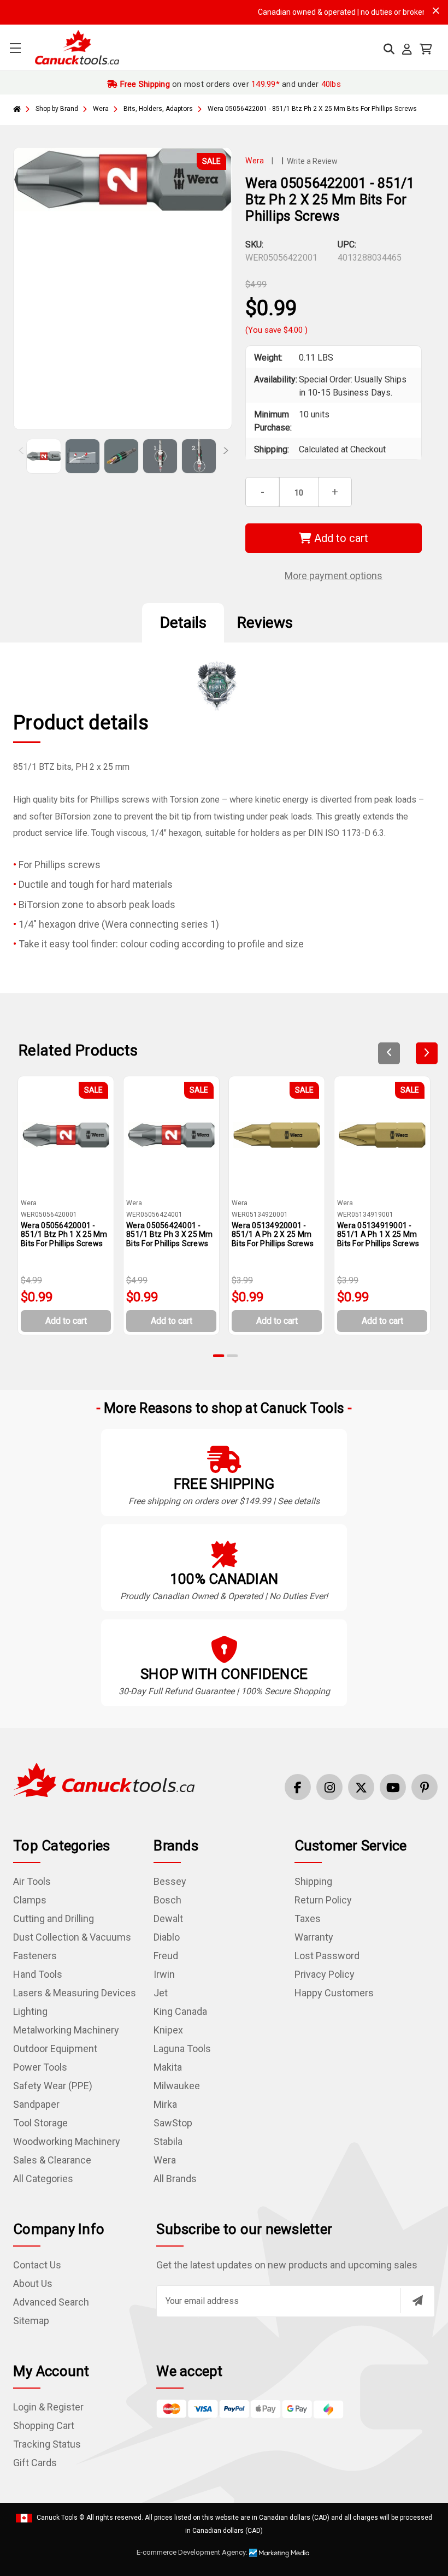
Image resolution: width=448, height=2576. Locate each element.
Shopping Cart (44, 2425)
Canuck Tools (57, 2518)
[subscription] (417, 2301)
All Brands (175, 2179)
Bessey (170, 1881)
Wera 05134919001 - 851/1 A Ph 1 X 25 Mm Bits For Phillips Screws (378, 1235)
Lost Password (327, 1956)
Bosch (167, 1900)
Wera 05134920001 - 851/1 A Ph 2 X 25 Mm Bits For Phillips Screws (273, 1235)
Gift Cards (35, 2463)
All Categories (43, 2179)
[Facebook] (298, 1787)
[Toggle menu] (15, 48)
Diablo (167, 1937)
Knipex (168, 2030)
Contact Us (37, 2265)
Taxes (308, 1918)
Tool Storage (40, 2123)
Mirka (165, 2104)
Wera (165, 2160)
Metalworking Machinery (66, 2030)
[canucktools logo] (104, 1779)
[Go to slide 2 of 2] (232, 1356)
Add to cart (340, 538)
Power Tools (40, 2067)
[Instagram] (329, 1787)
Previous (22, 453)
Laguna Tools (182, 2049)
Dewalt (168, 1918)
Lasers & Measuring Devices (75, 1993)
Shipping (313, 1881)
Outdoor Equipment (55, 2049)
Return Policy (323, 1900)
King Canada (180, 2011)
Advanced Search (51, 2302)
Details (183, 623)
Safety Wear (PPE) (53, 2086)
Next (221, 453)
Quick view (70, 1135)
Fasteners (35, 1956)
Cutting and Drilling (54, 1918)
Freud (166, 1956)
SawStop (173, 2123)
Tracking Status (47, 2444)
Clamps (30, 1900)
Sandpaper (36, 2104)
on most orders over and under (229, 84)
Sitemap (31, 2321)
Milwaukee (177, 2086)
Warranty (314, 1937)
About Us (33, 2283)
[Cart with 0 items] (426, 49)
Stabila (168, 2141)
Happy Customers (334, 1993)
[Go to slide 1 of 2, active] (219, 1356)
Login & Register (48, 2407)
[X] (361, 1787)
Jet (161, 1993)
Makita (168, 2067)
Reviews (265, 623)
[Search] (389, 49)
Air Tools (32, 1881)
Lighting (30, 2011)
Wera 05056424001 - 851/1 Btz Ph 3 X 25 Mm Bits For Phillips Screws (170, 1235)
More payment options (334, 576)
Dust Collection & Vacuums (72, 1937)
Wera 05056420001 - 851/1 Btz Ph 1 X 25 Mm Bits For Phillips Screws (64, 1235)
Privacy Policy (325, 1974)
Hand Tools (38, 1974)
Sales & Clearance (52, 2160)
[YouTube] (393, 1787)
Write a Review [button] (312, 161)
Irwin (164, 1974)
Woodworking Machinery (67, 2141)
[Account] (407, 49)
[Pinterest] (425, 1787)
